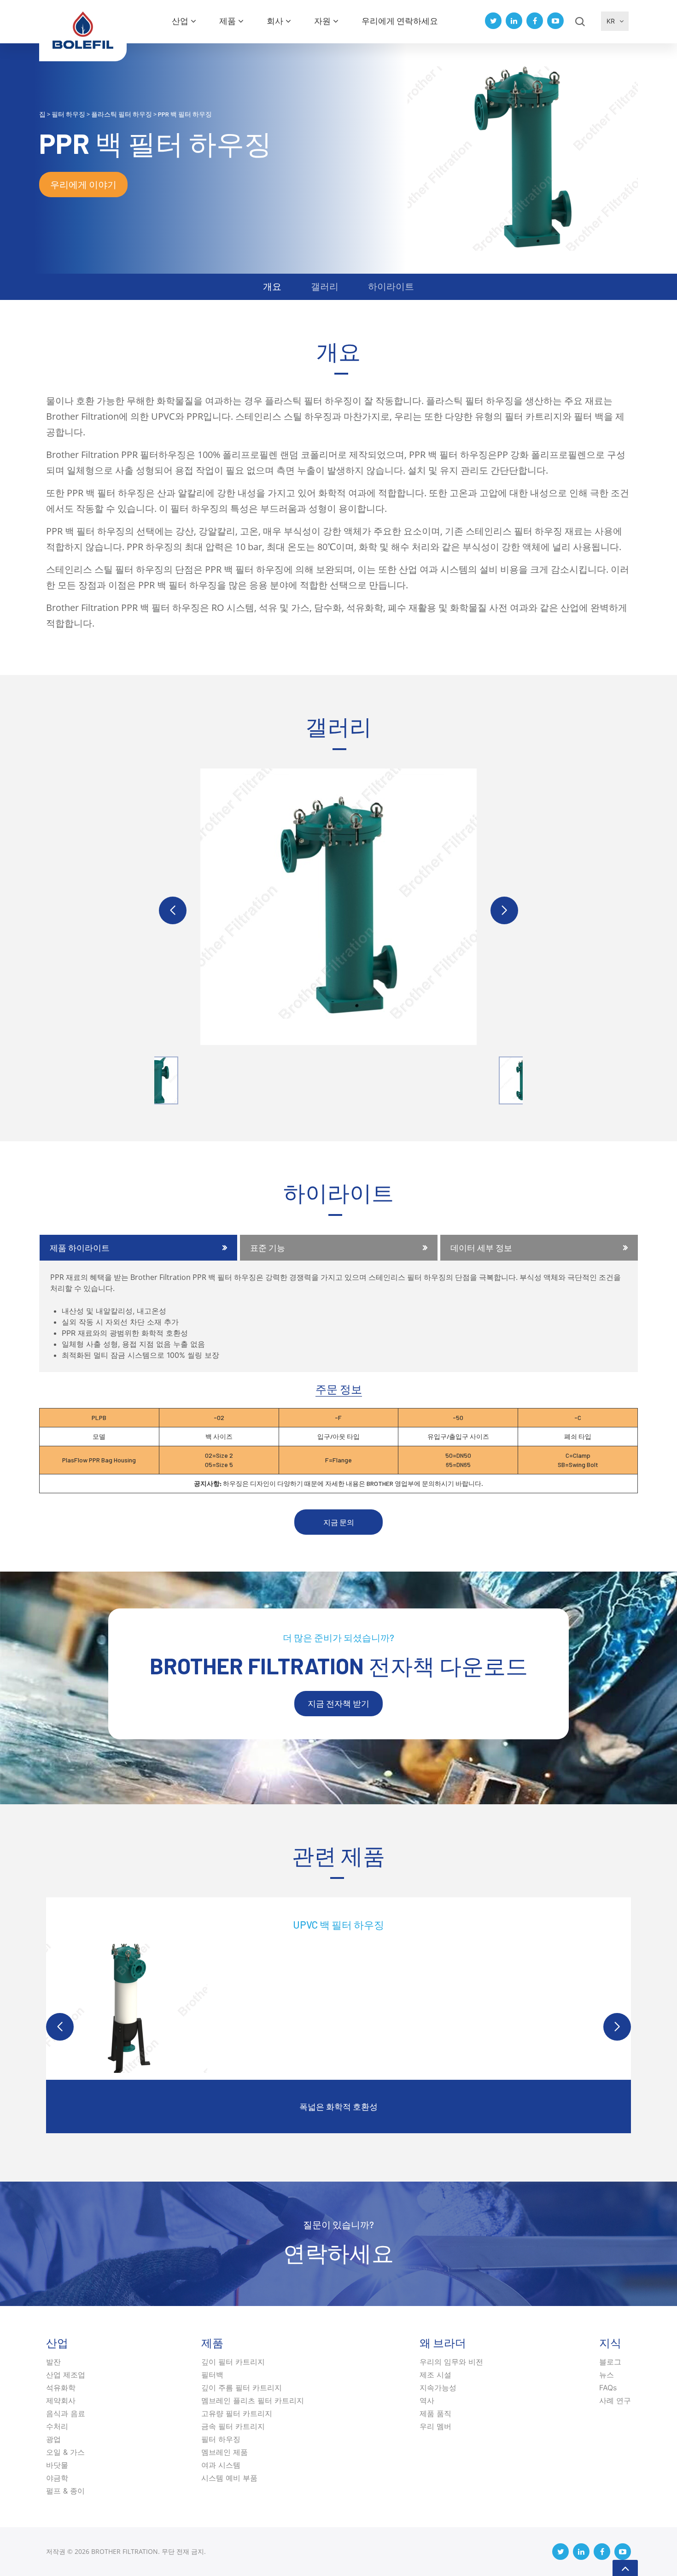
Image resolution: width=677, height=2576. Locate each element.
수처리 (57, 2426)
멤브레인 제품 (225, 2452)
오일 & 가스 (65, 2452)
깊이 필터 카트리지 (233, 2362)
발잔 (53, 2362)
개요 (272, 286)
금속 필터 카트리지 (233, 2426)
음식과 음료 (66, 2413)
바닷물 (57, 2465)
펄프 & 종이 (65, 2491)
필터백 (212, 2375)
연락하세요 (338, 2253)
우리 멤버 (435, 2426)
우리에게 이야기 (83, 184)
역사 (427, 2400)
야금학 (57, 2478)
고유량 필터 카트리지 (237, 2413)
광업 (53, 2439)
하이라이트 (391, 286)
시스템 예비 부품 (229, 2478)
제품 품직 (435, 2413)
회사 (275, 21)
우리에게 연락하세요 (400, 21)
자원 (322, 21)
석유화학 (61, 2388)
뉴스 (607, 2375)
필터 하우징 (221, 2439)
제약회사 (61, 2400)
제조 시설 (435, 2375)
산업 (180, 21)
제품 (228, 21)
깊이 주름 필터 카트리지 (242, 2388)
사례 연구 (615, 2400)
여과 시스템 (221, 2465)
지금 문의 (339, 1522)
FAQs (608, 2388)
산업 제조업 (66, 2375)
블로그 (610, 2362)
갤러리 (325, 286)
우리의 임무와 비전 (451, 2362)
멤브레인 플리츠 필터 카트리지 (253, 2400)
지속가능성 (438, 2388)
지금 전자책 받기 (338, 1703)
